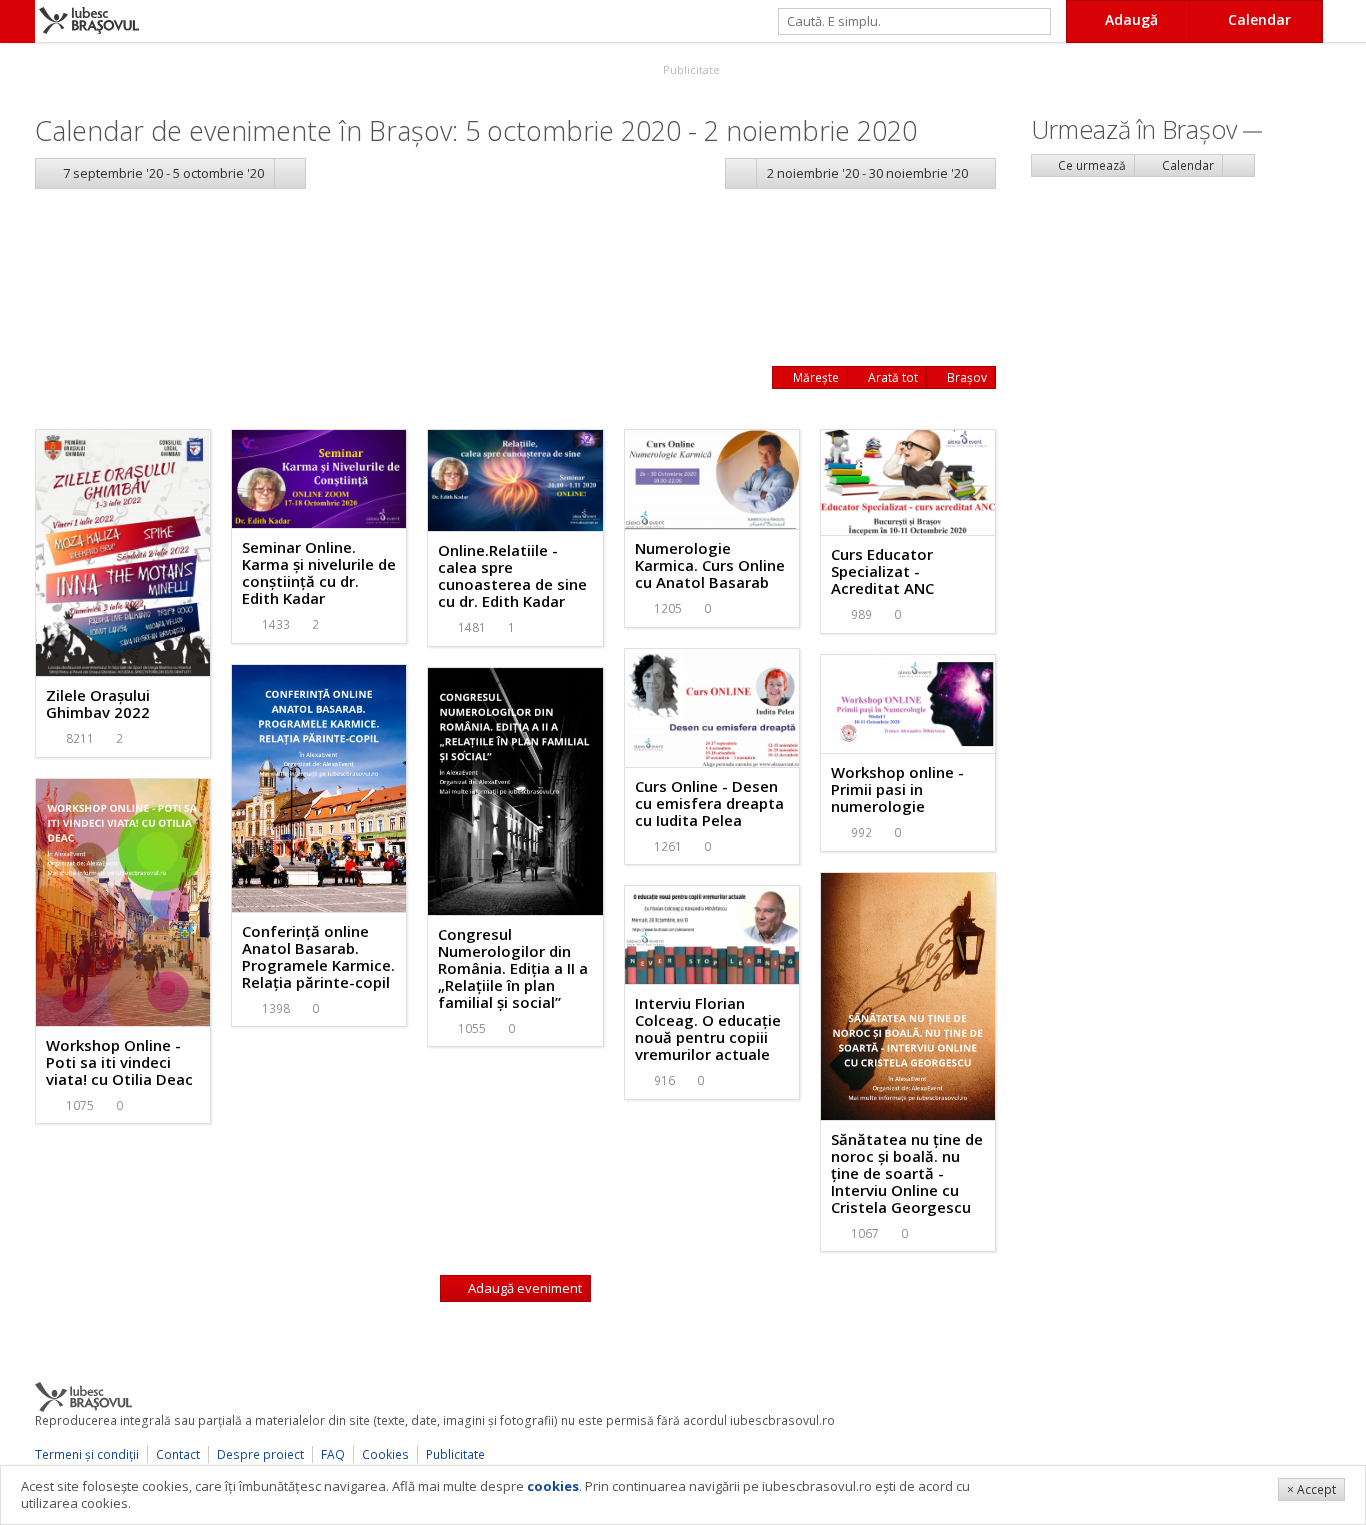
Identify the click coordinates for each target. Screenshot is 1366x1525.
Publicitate (690, 69)
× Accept (1311, 1489)
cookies (553, 1486)
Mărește (814, 377)
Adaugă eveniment (523, 1288)
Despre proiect (260, 1454)
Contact (178, 1454)
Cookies (385, 1454)
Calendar (1186, 165)
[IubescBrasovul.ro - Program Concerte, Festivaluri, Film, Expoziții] (17, 21)
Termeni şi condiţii (87, 1454)
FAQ (333, 1454)
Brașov (965, 377)
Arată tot (891, 377)
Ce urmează (1090, 165)
